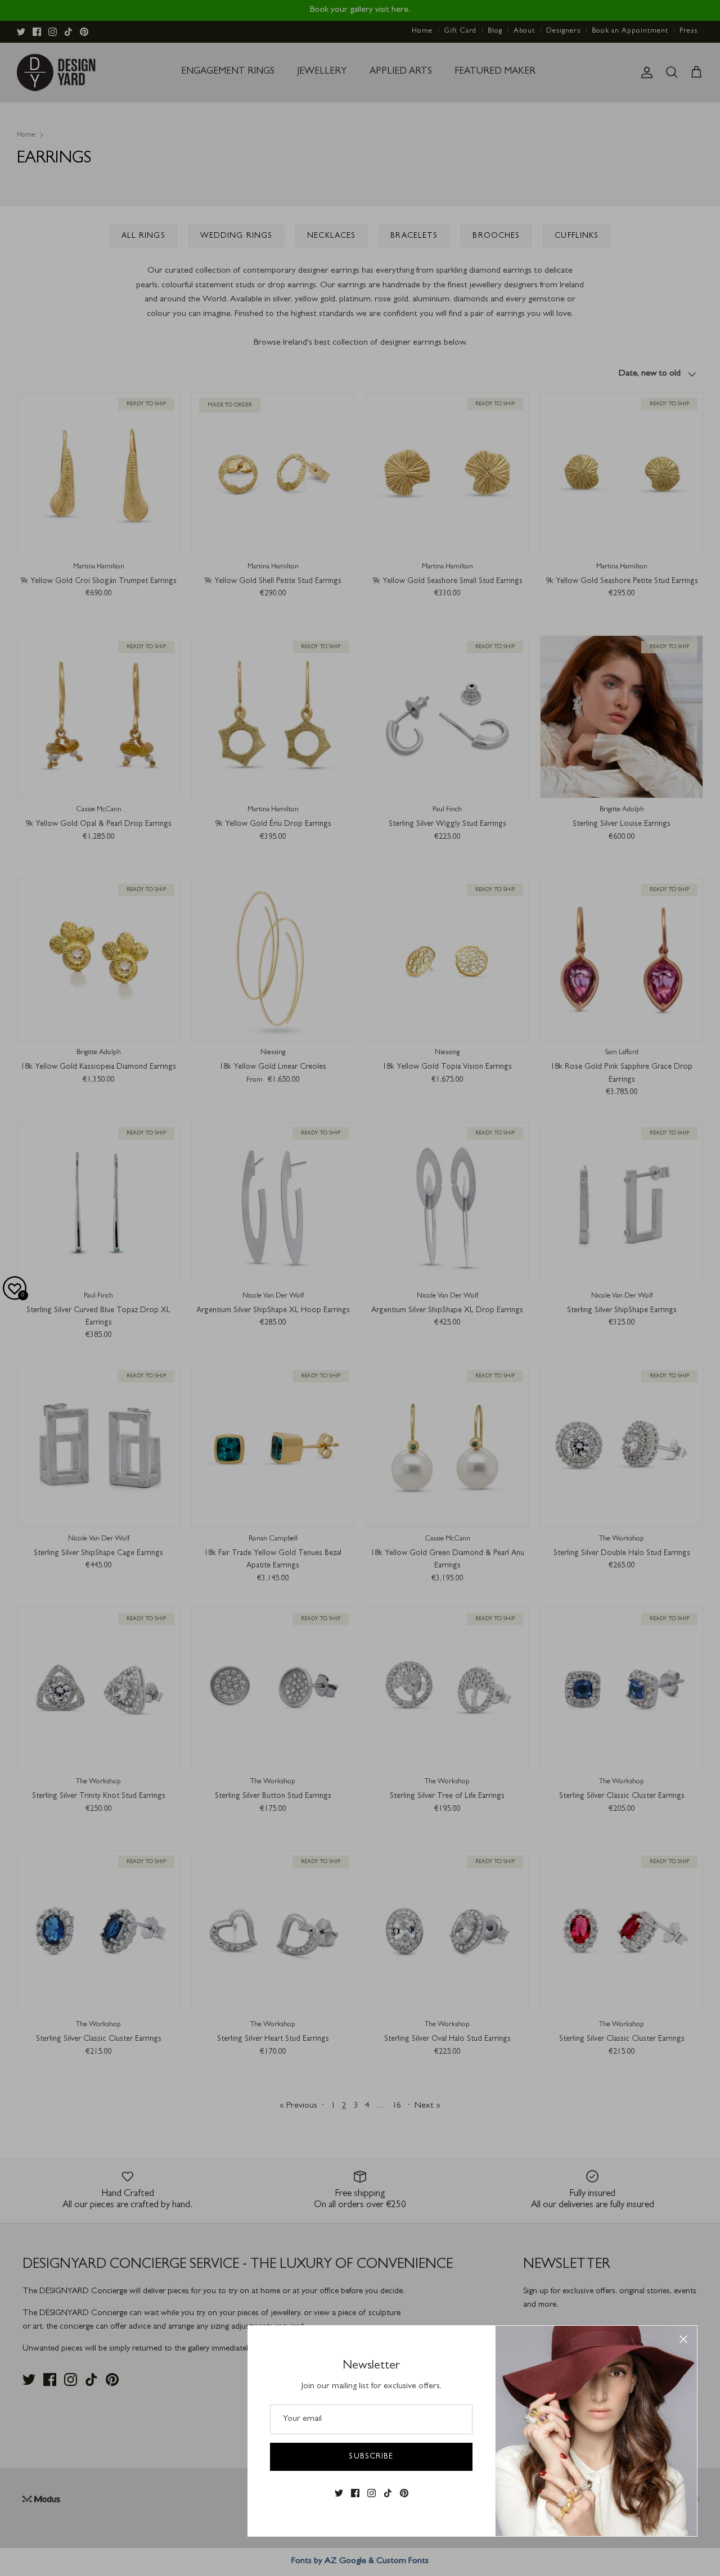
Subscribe (371, 2457)
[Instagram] (372, 2493)
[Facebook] (355, 2493)
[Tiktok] (388, 2493)
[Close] (683, 2339)
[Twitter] (339, 2493)
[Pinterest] (404, 2493)
